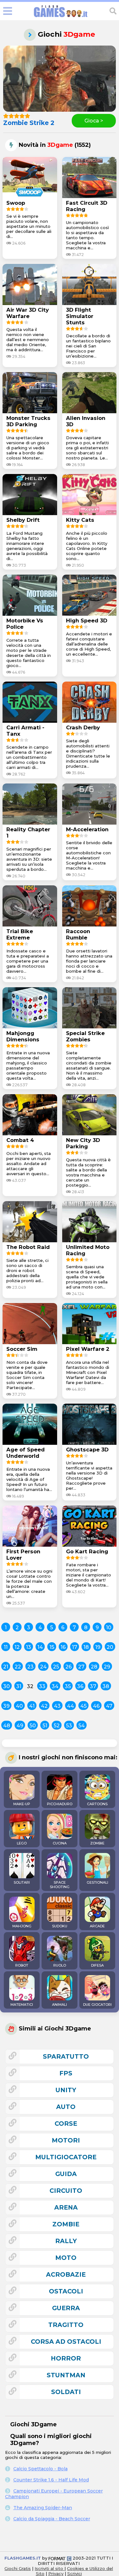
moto (66, 2258)
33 (42, 1686)
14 (40, 1647)
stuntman (66, 2375)
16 (63, 1647)
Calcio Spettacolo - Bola (40, 2469)
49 (20, 1726)
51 (45, 1726)
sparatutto (66, 2056)
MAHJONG (22, 1926)
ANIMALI (60, 2005)
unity (66, 2090)
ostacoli (66, 2291)
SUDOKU (60, 1926)
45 (83, 1706)
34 (55, 1686)
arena (66, 2207)
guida (66, 2174)
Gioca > (94, 121)
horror (66, 2358)
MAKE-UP (22, 1804)
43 (57, 1706)
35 (68, 1686)
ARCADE (97, 1926)
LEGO (22, 1843)
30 (7, 1686)
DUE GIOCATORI (97, 2005)
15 (52, 1647)
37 (93, 1686)
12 (17, 1647)
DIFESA (97, 1965)
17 (75, 1647)
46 (96, 1706)
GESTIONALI (97, 1882)
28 (94, 1667)
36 (80, 1686)
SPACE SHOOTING (60, 1885)
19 (98, 1647)
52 (57, 1726)
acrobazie (66, 2274)
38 (106, 1686)
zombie (66, 2224)
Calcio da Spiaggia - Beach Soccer (52, 2519)
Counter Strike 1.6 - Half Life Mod (51, 2480)
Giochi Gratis (18, 2568)
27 (81, 1667)
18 (86, 1647)
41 (32, 1706)
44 (70, 1706)
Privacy (56, 2573)
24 (43, 1667)
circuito (66, 2191)
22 (18, 1667)
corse (66, 2124)
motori (66, 2140)
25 (56, 1667)
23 (30, 1667)
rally (66, 2241)
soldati (66, 2392)
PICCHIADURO (60, 1804)
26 (69, 1667)
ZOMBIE (97, 1843)
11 (6, 1647)
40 (19, 1706)
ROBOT (22, 1965)
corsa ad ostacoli (66, 2342)
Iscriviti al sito (50, 2568)
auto (66, 2107)
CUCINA (60, 1843)
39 (6, 1706)
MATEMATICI (22, 2005)
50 (33, 1726)
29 (107, 1667)
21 (6, 1667)
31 (19, 1686)
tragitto (66, 2325)
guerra (66, 2308)
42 (44, 1706)
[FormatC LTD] (60, 2558)
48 (7, 1726)
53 (69, 1726)
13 (29, 1647)
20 (110, 1647)
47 (109, 1706)
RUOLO (60, 1965)
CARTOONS (97, 1804)
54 (82, 1726)
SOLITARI (22, 1882)
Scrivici (75, 2573)
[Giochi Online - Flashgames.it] (61, 17)
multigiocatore (66, 2157)
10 (109, 1628)
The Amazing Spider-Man (43, 2508)
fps (66, 2073)
